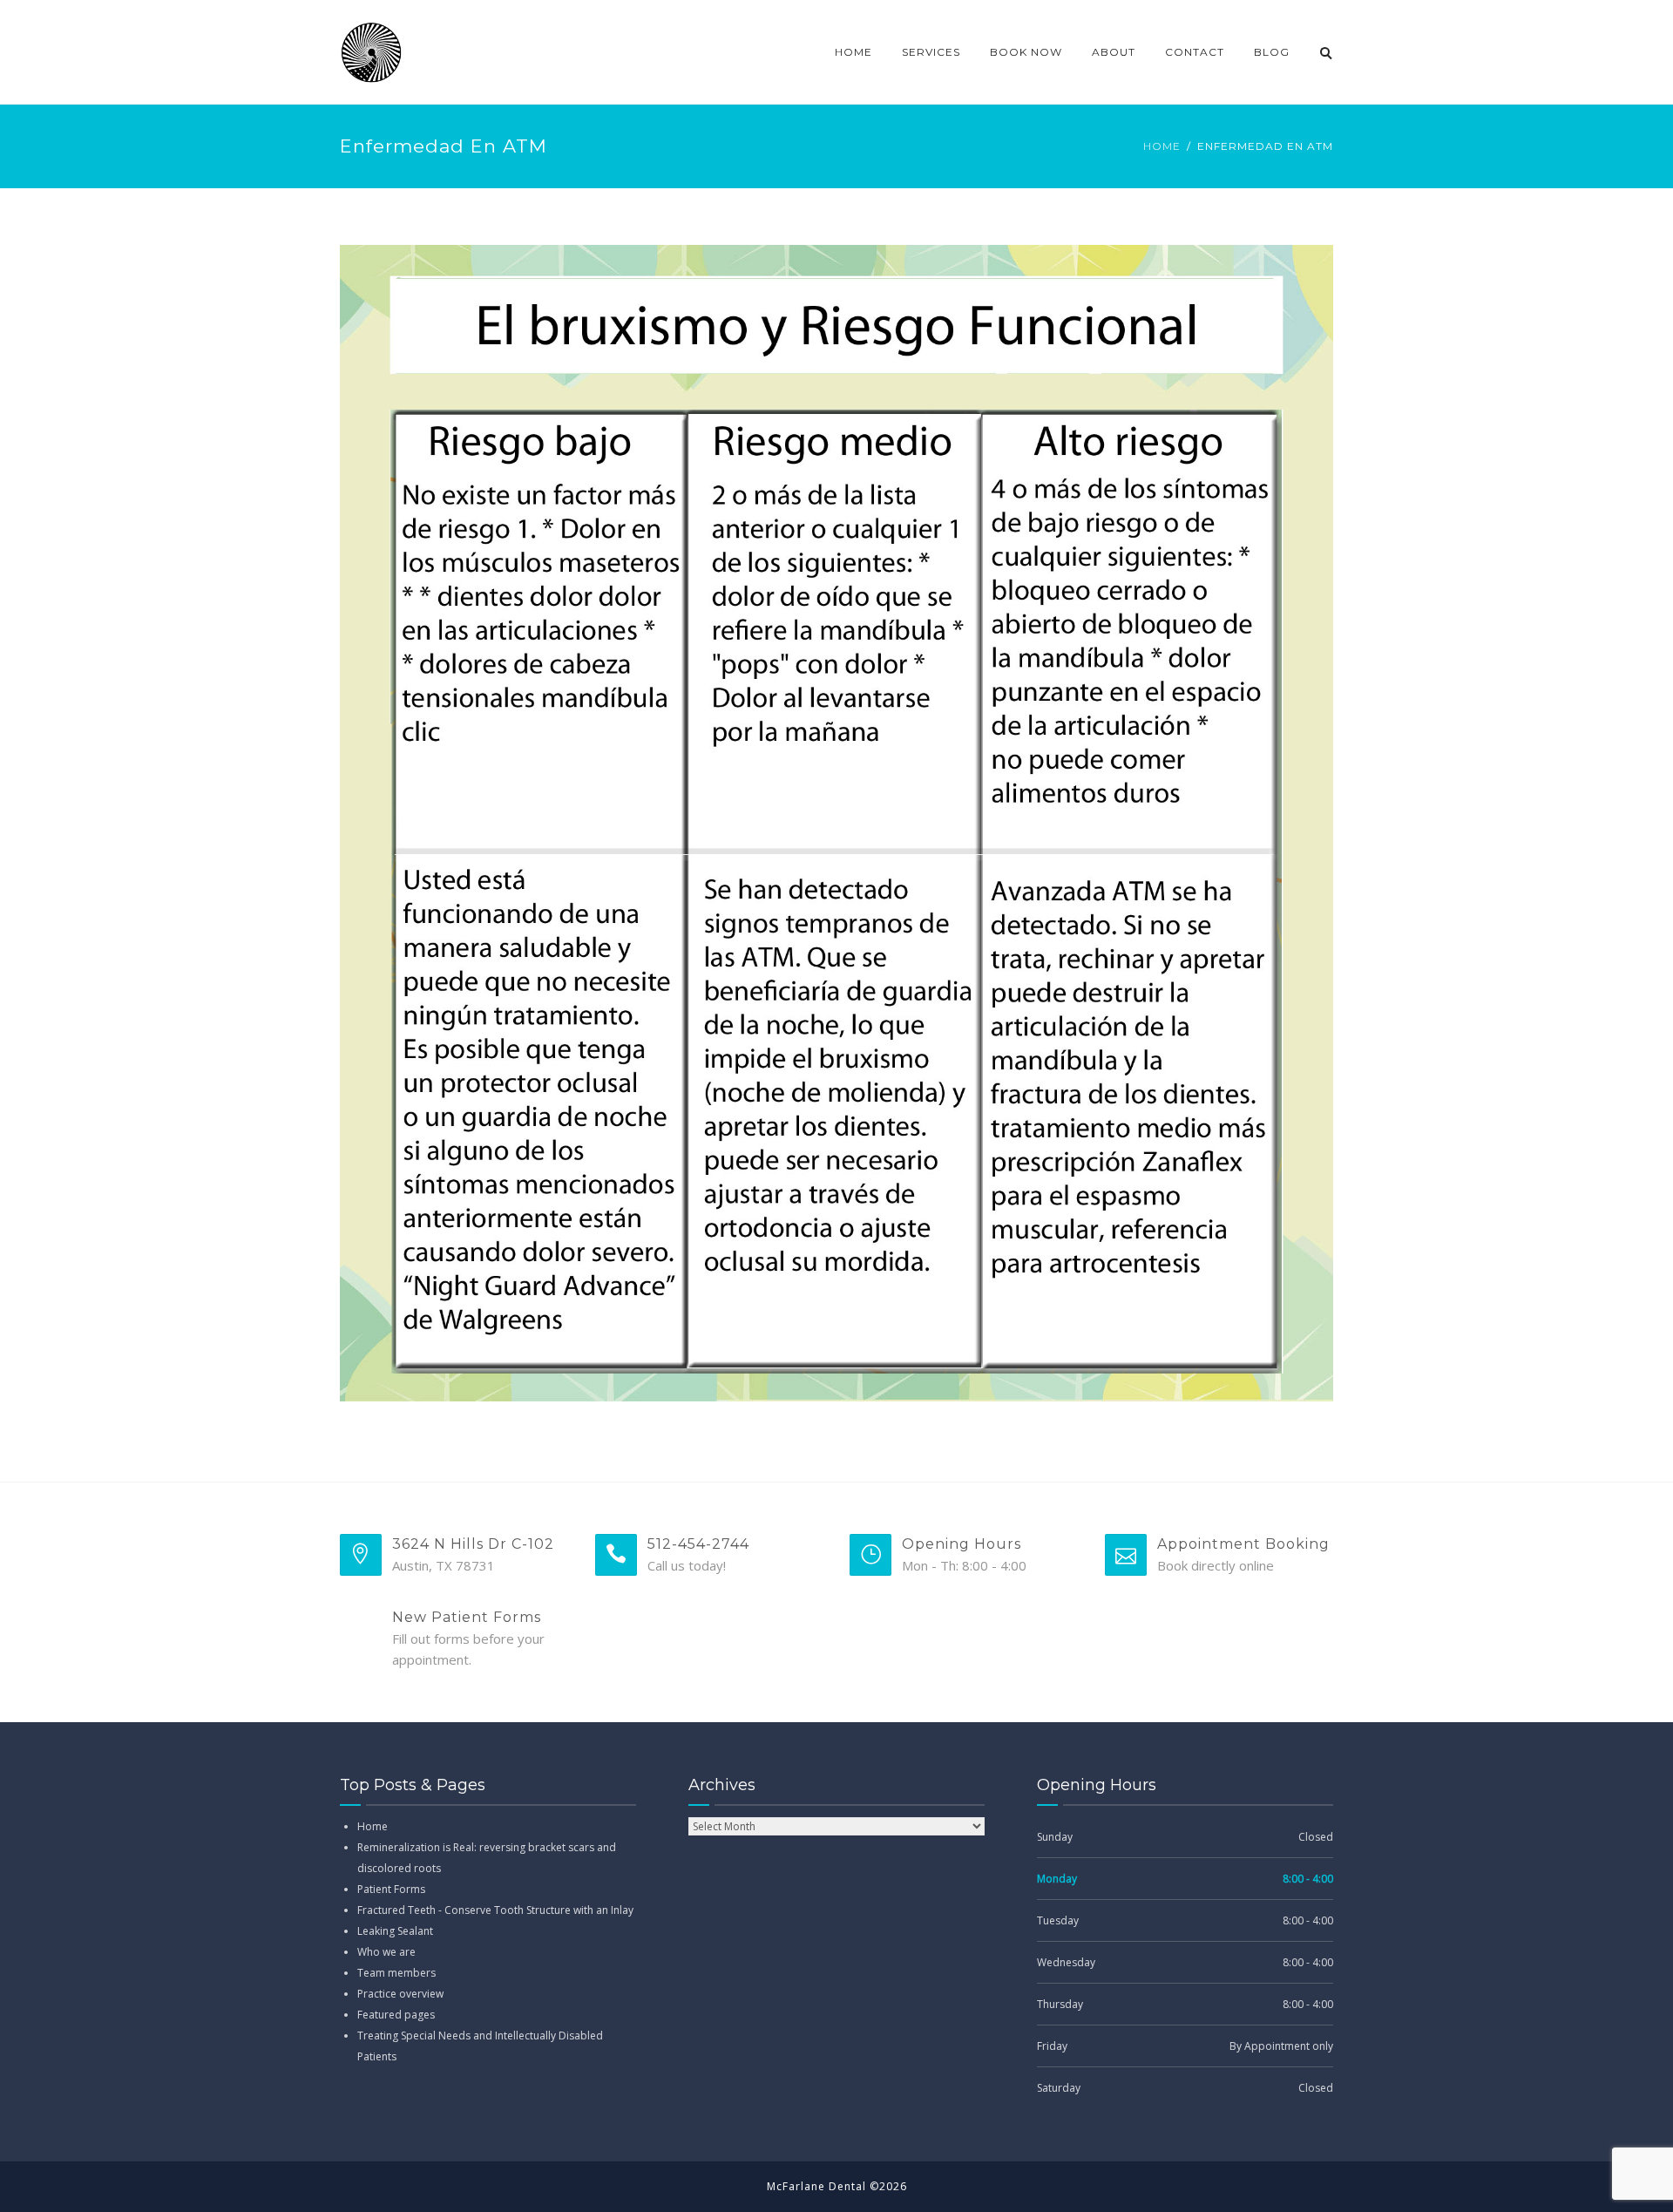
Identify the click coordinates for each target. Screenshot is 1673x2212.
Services (931, 52)
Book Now (1026, 52)
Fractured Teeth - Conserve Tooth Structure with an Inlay (495, 1910)
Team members (396, 1973)
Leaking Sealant (395, 1931)
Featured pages (396, 2015)
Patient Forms (391, 1889)
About (1114, 52)
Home (853, 52)
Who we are (386, 1952)
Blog (1272, 52)
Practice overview (400, 1994)
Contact (1195, 52)
